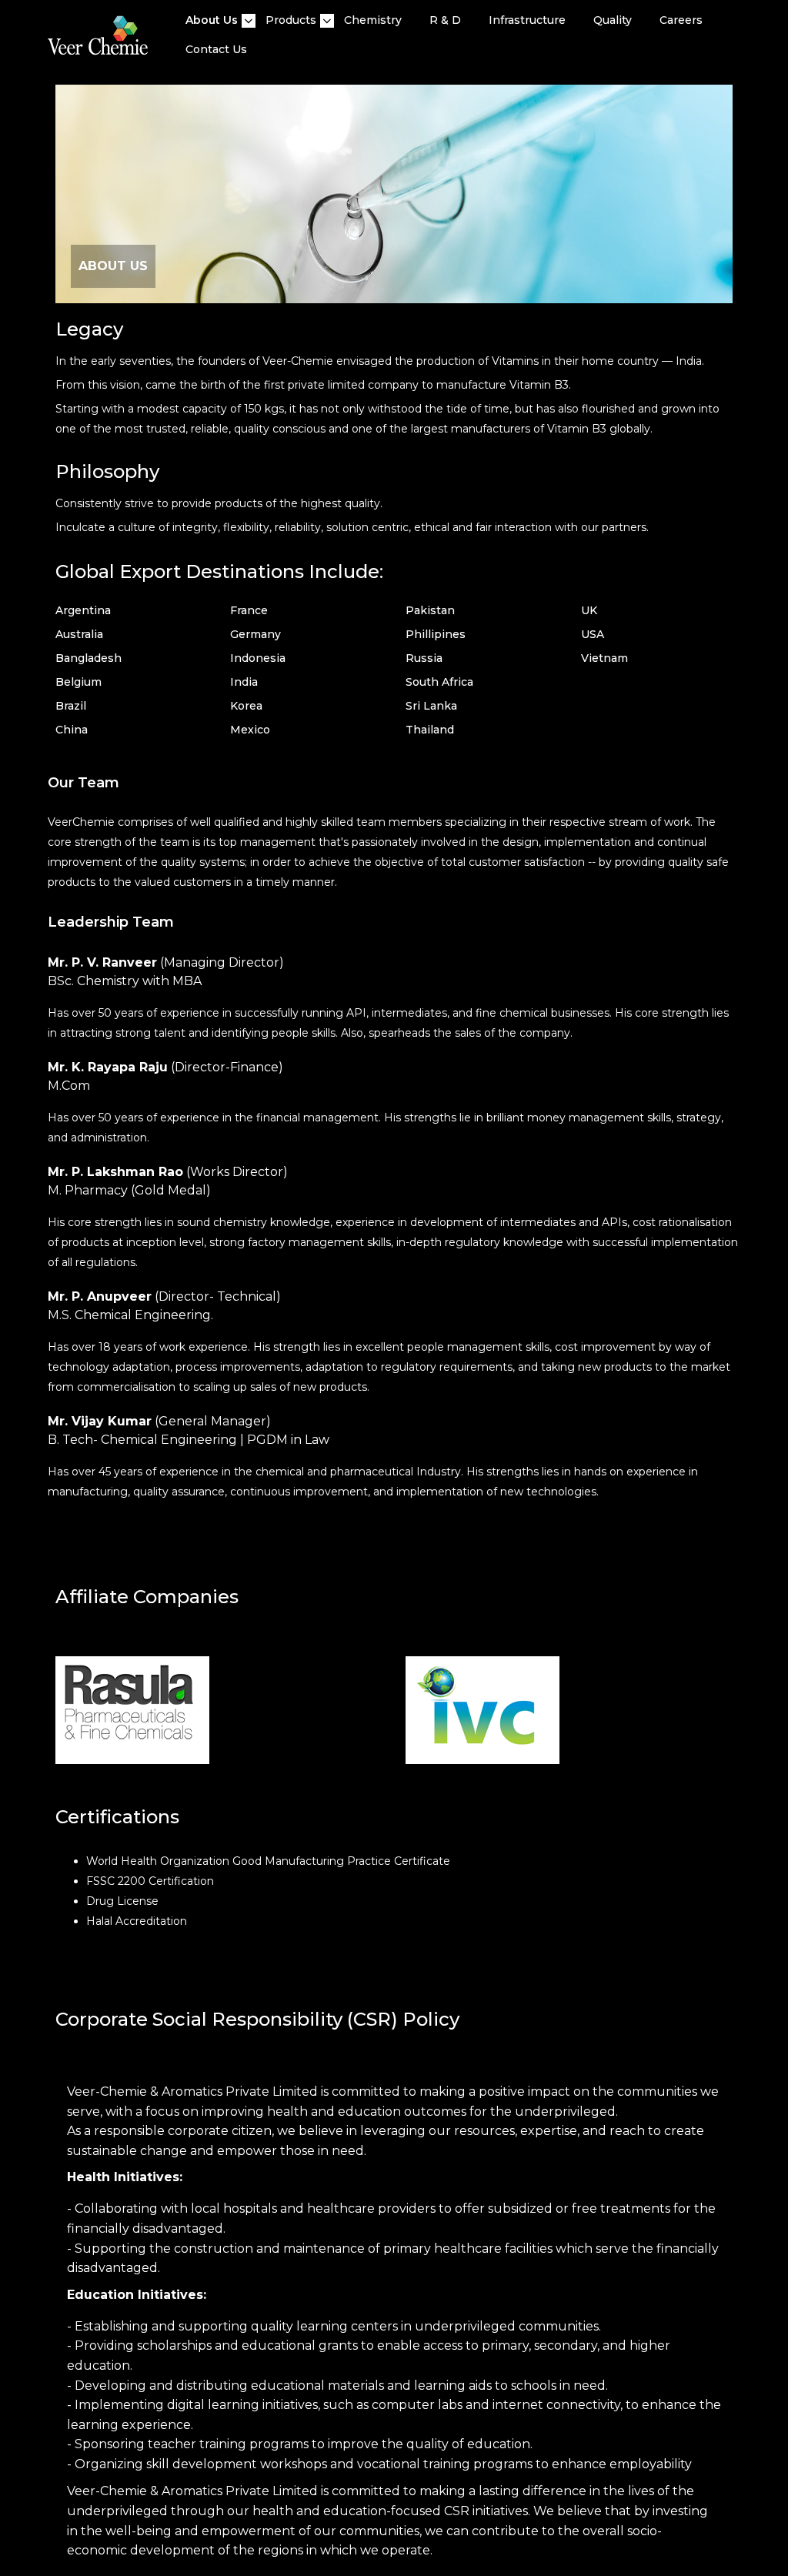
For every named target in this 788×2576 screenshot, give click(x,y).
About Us (212, 20)
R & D (445, 20)
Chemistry (373, 20)
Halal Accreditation (137, 1921)
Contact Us (216, 49)
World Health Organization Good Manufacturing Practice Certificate (268, 1861)
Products (291, 20)
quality (613, 20)
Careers (681, 20)
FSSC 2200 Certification (150, 1881)
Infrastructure (527, 20)
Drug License (122, 1901)
